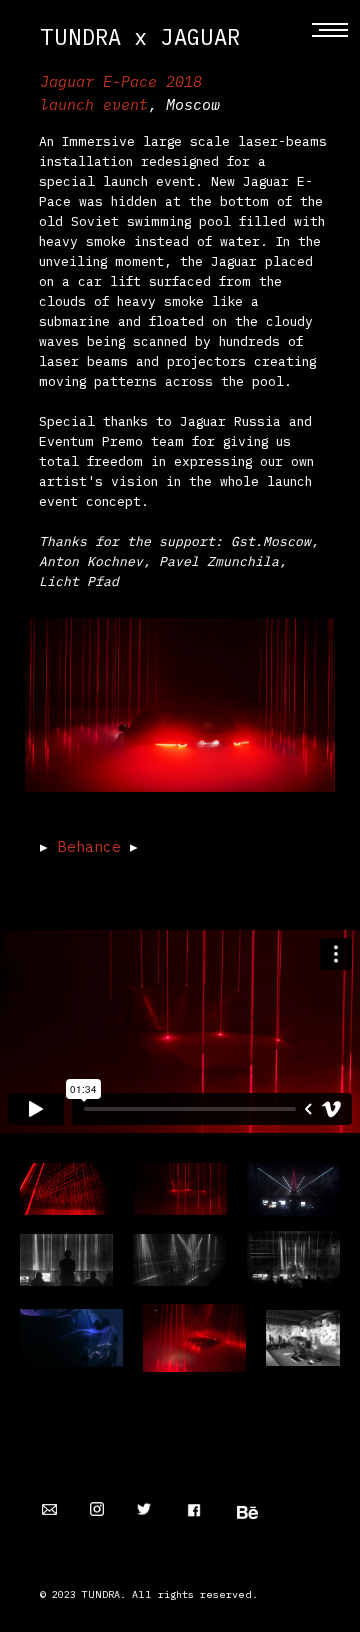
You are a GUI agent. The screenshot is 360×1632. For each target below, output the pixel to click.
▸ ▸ (89, 846)
